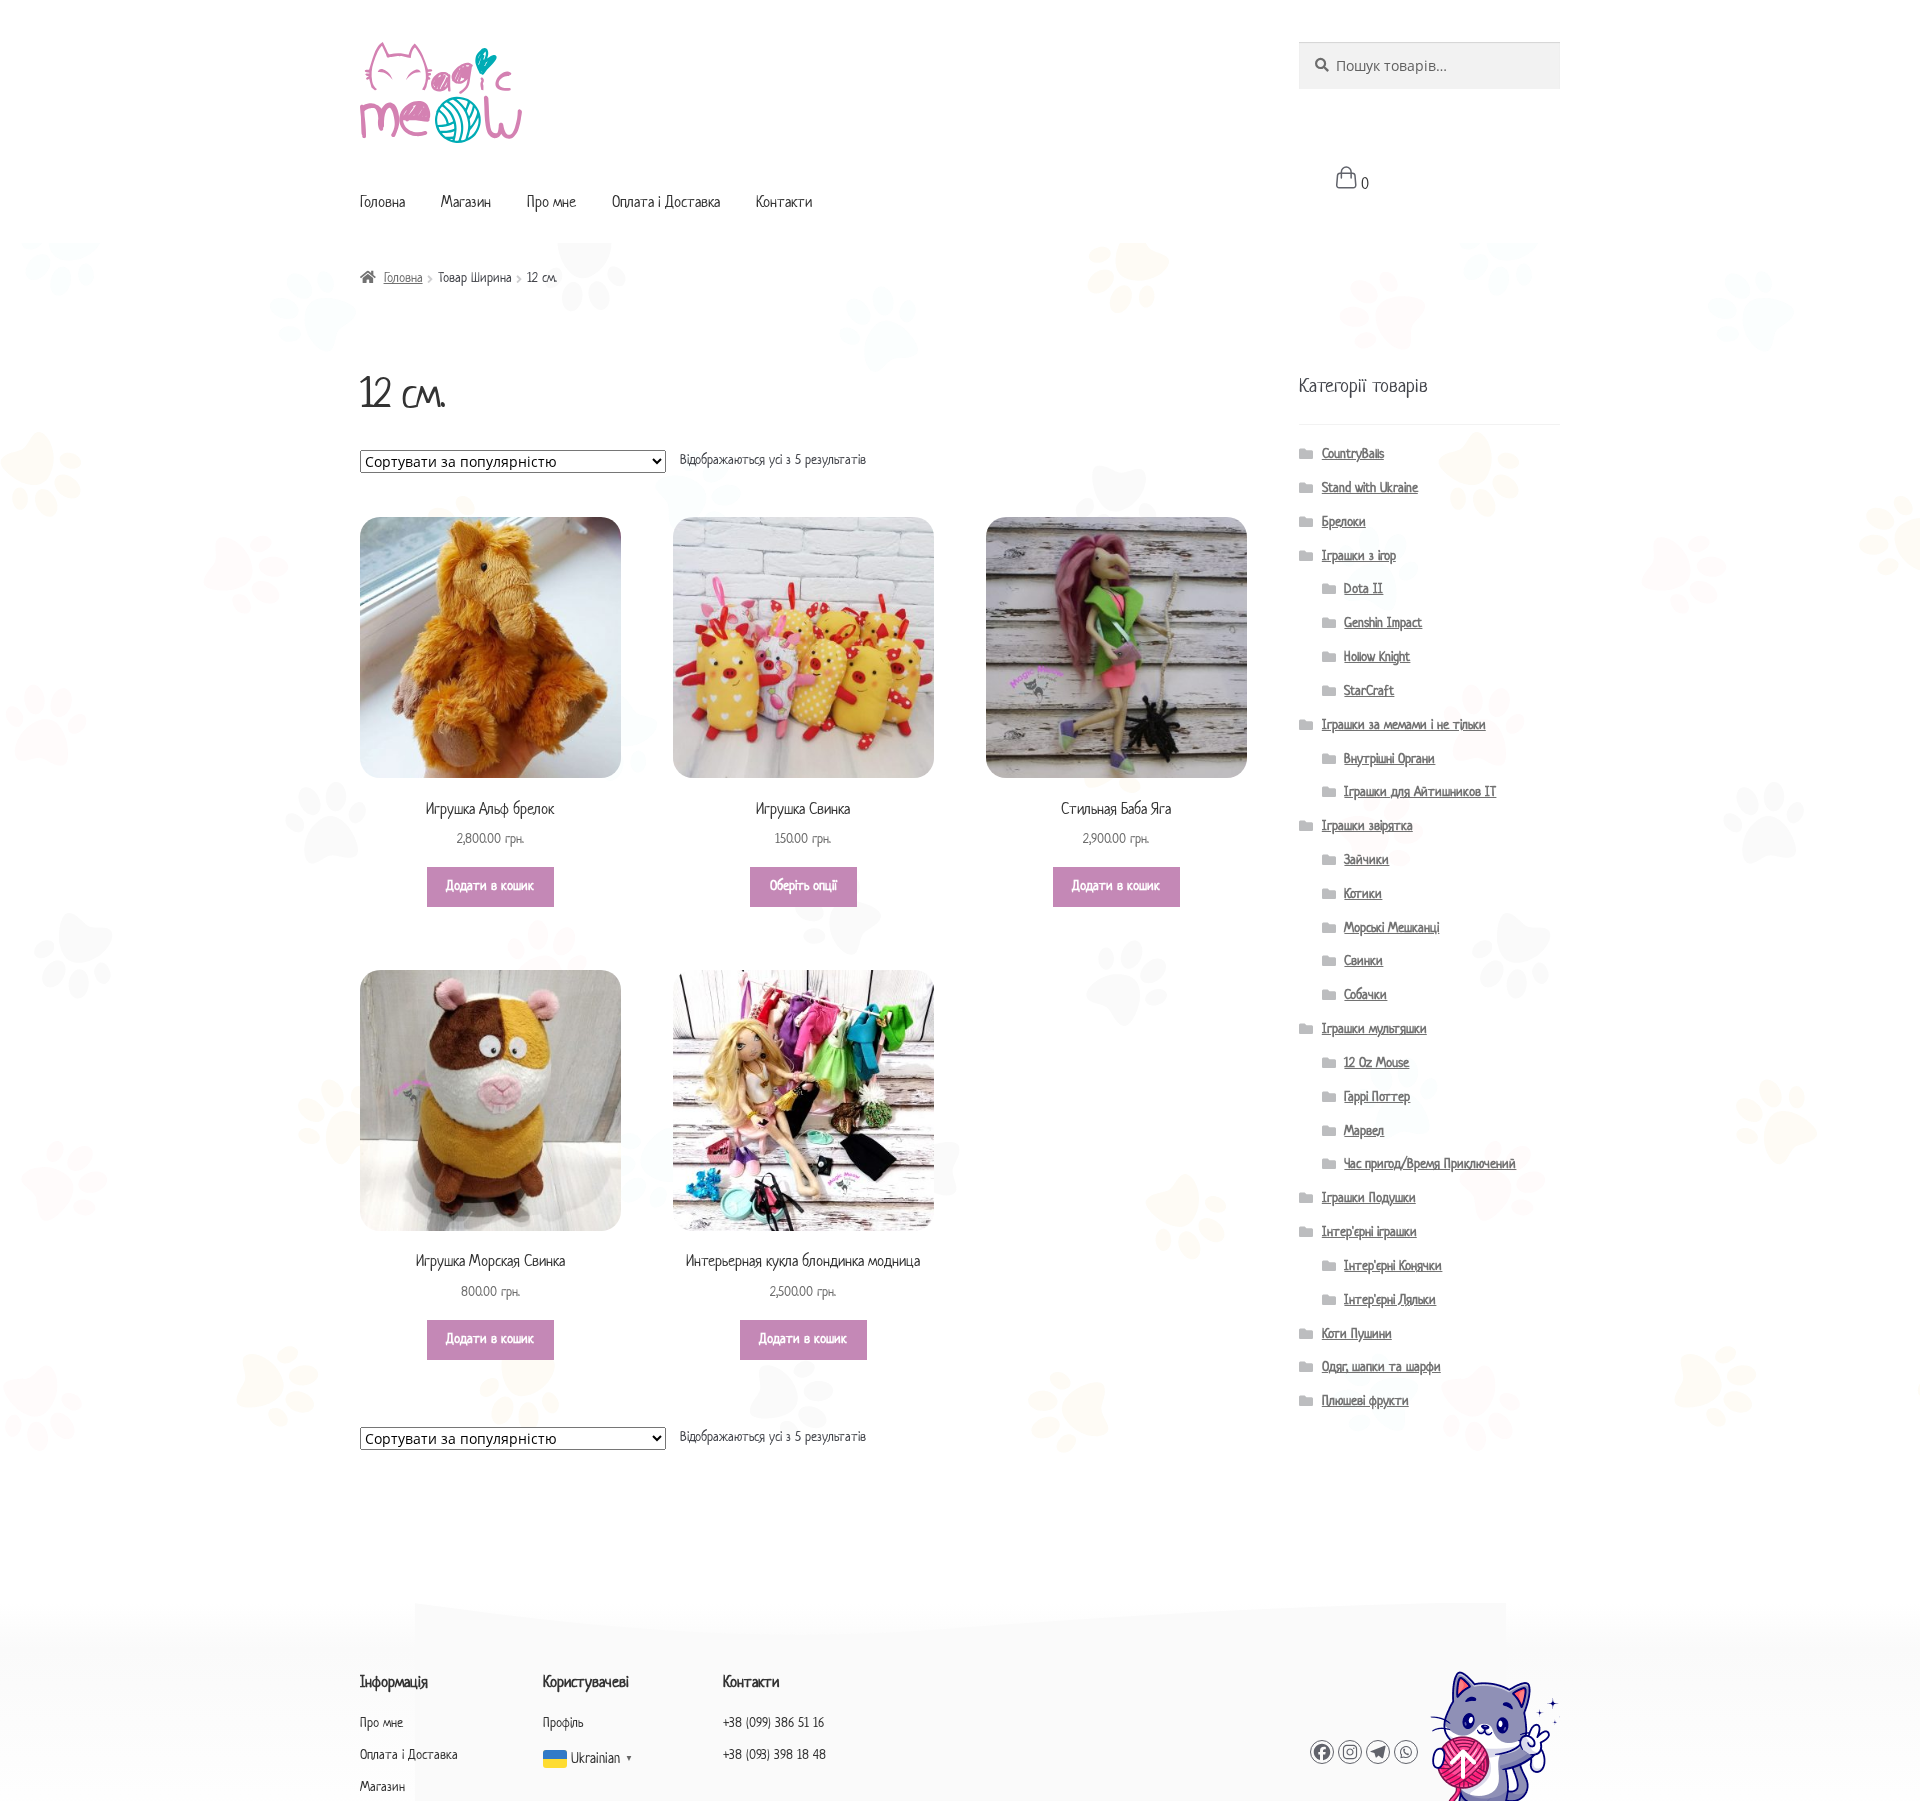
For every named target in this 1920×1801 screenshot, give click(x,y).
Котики (1363, 894)
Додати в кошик (490, 886)
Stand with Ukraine (1370, 488)
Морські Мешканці (1391, 928)
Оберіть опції (803, 886)
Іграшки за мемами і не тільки (1404, 725)
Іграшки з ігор (1359, 556)
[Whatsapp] (1406, 1752)
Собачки (1365, 995)
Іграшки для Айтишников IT (1420, 792)
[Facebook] (1322, 1752)
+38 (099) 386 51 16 (773, 1723)
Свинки (1363, 961)
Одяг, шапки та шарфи (1381, 1367)
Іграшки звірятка (1367, 826)
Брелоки (1344, 522)
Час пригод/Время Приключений (1430, 1164)
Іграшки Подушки (1369, 1198)
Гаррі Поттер (1377, 1097)
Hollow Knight (1377, 657)
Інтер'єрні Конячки (1393, 1266)
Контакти (784, 203)
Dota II (1363, 589)
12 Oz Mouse (1376, 1063)
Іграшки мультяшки (1374, 1029)
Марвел (1364, 1131)
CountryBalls (1353, 454)
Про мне (551, 203)
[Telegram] (1378, 1752)
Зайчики (1366, 860)
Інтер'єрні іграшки (1369, 1232)
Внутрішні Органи (1389, 759)
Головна (382, 203)
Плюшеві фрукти (1365, 1401)
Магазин (466, 203)
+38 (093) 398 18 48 (774, 1755)
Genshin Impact (1383, 623)
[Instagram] (1350, 1752)
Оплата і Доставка (666, 203)
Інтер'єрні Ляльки (1390, 1300)
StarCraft (1369, 691)
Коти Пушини (1357, 1334)
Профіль (563, 1723)
